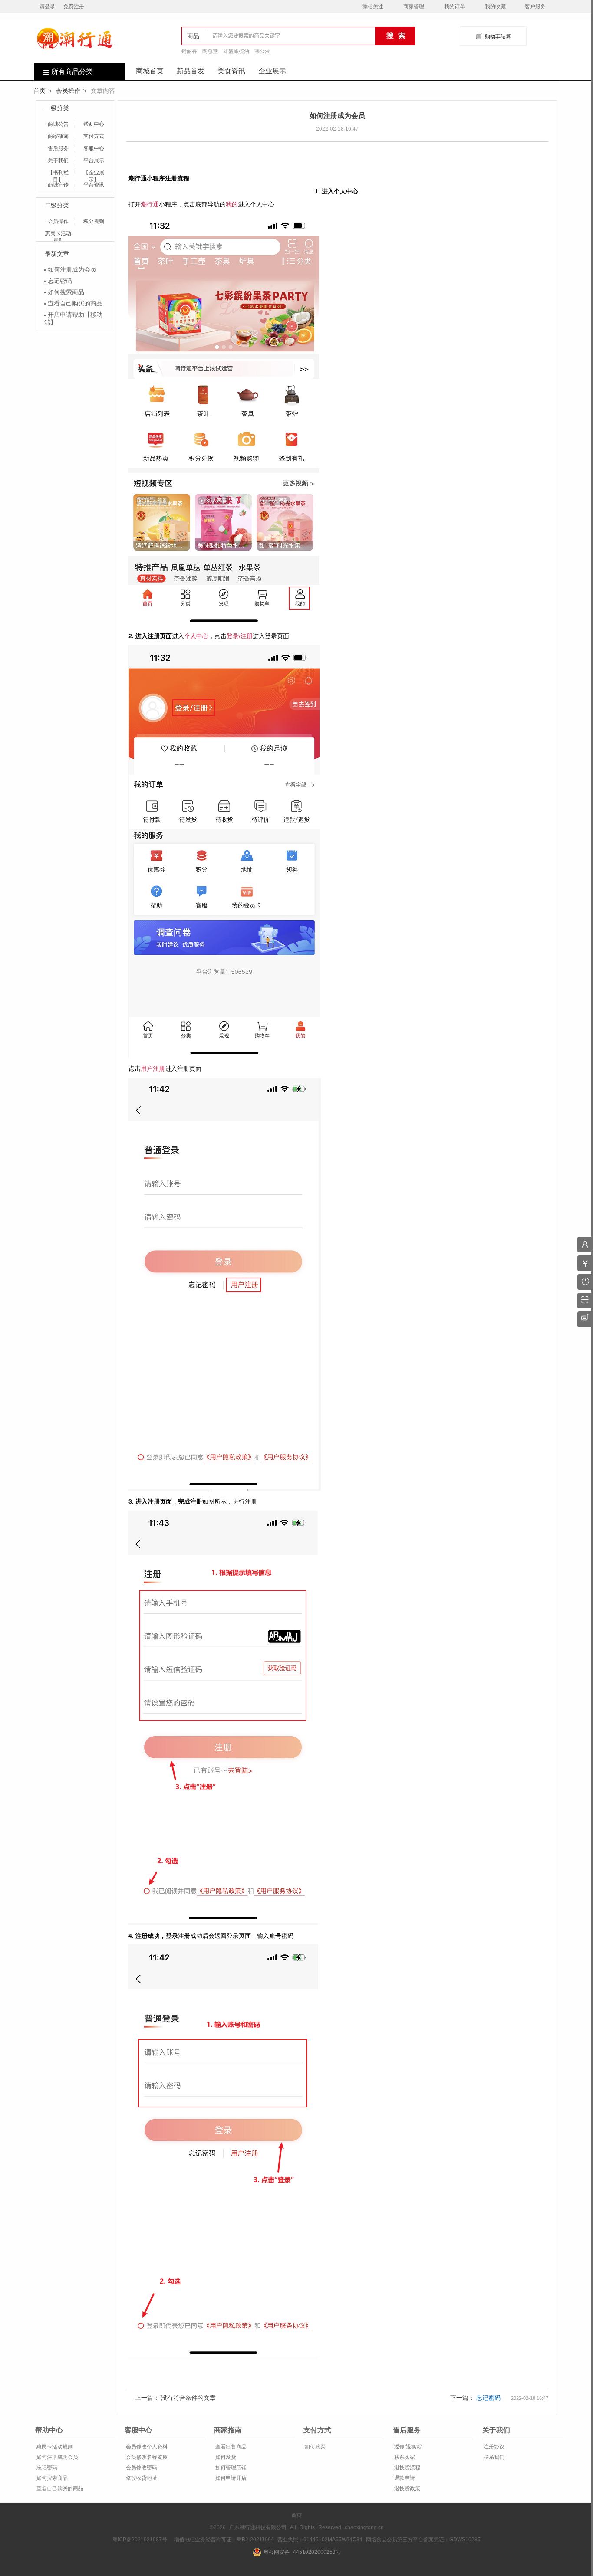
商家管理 (414, 7)
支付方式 (94, 136)
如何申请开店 (230, 2478)
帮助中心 (94, 124)
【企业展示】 (94, 173)
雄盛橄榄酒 (236, 51)
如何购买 (315, 2447)
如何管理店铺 (230, 2468)
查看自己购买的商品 (75, 303)
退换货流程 (407, 2468)
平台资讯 (94, 185)
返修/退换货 (407, 2447)
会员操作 (68, 91)
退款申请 (404, 2478)
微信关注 (373, 7)
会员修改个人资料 (146, 2447)
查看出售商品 (230, 2447)
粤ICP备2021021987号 (140, 2540)
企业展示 (272, 71)
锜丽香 (189, 51)
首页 (40, 91)
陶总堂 (210, 51)
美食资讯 (231, 71)
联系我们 (493, 2457)
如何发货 (225, 2457)
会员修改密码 (141, 2468)
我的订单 (455, 7)
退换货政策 (407, 2488)
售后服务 (58, 148)
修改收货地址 (141, 2478)
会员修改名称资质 (146, 2457)
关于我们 (58, 161)
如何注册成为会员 (72, 269)
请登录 (47, 7)
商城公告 (58, 124)
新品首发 (191, 71)
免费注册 (74, 7)
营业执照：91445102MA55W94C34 (320, 2540)
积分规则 (94, 221)
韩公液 (262, 51)
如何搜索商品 (66, 292)
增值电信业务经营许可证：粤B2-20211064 (224, 2540)
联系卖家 (404, 2457)
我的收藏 (495, 7)
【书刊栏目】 (58, 173)
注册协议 (493, 2447)
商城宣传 (58, 185)
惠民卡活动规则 (58, 234)
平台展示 (94, 161)
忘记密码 (60, 281)
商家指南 (58, 136)
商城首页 (150, 71)
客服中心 (94, 148)
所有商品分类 (72, 71)
